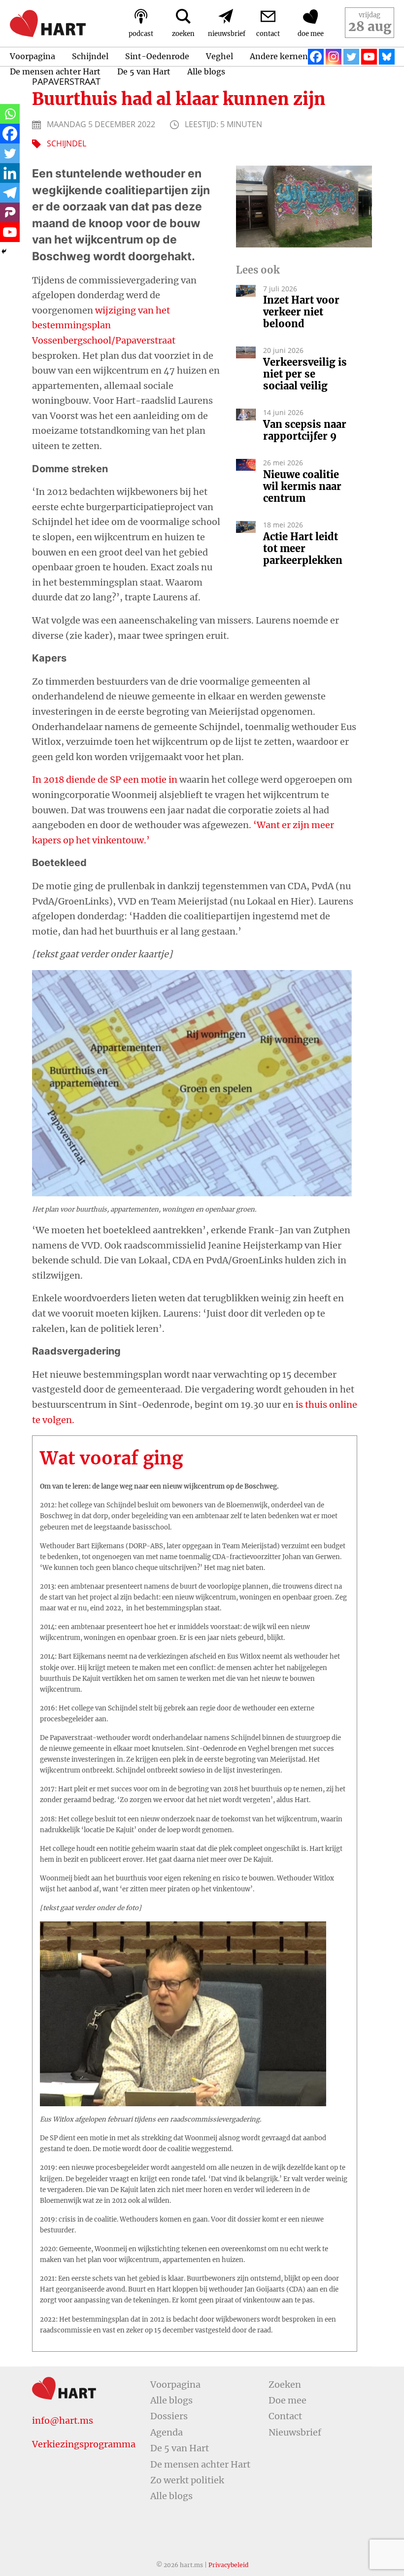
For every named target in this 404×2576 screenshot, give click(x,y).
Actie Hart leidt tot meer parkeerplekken (304, 549)
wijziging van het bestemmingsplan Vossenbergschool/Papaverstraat (104, 325)
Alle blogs (206, 71)
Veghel (219, 56)
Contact (285, 2416)
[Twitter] (351, 57)
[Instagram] (334, 57)
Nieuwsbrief (295, 2432)
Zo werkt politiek (187, 2480)
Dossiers (169, 2416)
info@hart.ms (63, 2420)
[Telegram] (10, 193)
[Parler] (10, 212)
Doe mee (287, 2400)
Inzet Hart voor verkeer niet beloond (301, 312)
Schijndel (90, 56)
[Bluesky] (387, 57)
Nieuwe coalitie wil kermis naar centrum (302, 487)
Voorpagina (33, 56)
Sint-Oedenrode (157, 56)
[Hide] (4, 251)
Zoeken (285, 2385)
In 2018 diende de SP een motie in (105, 780)
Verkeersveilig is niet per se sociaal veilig (305, 374)
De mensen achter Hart (55, 71)
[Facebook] (316, 57)
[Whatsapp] (10, 114)
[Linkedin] (10, 173)
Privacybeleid (228, 2565)
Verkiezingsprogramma (84, 2444)
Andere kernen (279, 56)
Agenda (167, 2432)
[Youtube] (369, 57)
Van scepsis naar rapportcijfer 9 (305, 430)
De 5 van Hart (144, 71)
